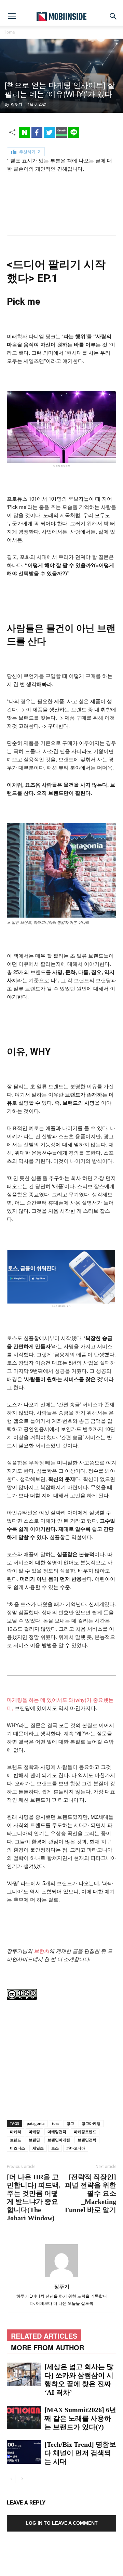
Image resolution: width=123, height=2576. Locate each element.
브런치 (42, 1951)
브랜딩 (34, 2140)
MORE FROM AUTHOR (47, 2347)
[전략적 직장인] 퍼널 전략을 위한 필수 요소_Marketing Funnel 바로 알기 (91, 2193)
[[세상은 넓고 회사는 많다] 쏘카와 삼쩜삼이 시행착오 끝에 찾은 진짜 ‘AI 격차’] (24, 2374)
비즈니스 (17, 2148)
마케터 (16, 2132)
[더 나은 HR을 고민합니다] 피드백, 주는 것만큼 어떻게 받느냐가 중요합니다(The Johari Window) (34, 2197)
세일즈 (38, 2148)
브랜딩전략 (87, 2140)
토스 (55, 2148)
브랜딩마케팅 (59, 2140)
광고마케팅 (91, 2123)
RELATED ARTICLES (44, 2336)
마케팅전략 (57, 2132)
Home (9, 32)
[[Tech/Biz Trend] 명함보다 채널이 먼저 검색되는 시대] (24, 2452)
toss (56, 2123)
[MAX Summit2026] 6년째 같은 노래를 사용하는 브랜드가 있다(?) (80, 2418)
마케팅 (34, 2132)
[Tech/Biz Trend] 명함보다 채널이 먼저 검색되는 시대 (80, 2453)
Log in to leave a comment (62, 2523)
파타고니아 (76, 2148)
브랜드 (16, 2140)
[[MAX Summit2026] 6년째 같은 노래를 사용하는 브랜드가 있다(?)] (24, 2417)
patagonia (36, 2123)
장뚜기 (17, 104)
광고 (70, 2123)
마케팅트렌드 (85, 2132)
